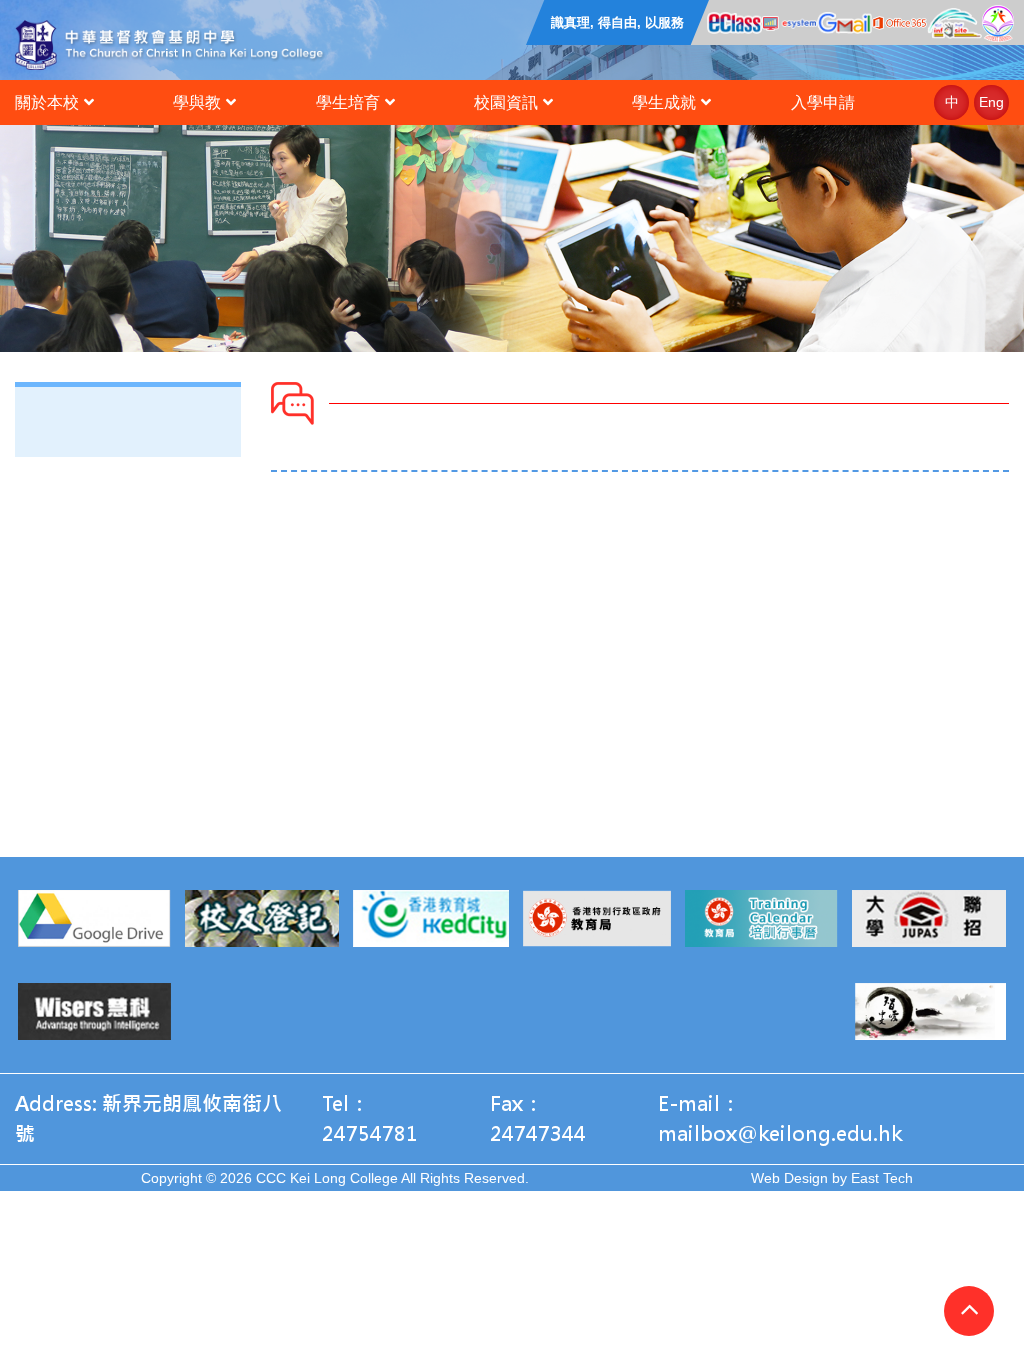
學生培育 (348, 102)
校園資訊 (506, 102)
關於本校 (47, 102)
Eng (991, 102)
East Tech (882, 1178)
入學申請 (823, 102)
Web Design (789, 1178)
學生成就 (664, 102)
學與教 (197, 102)
